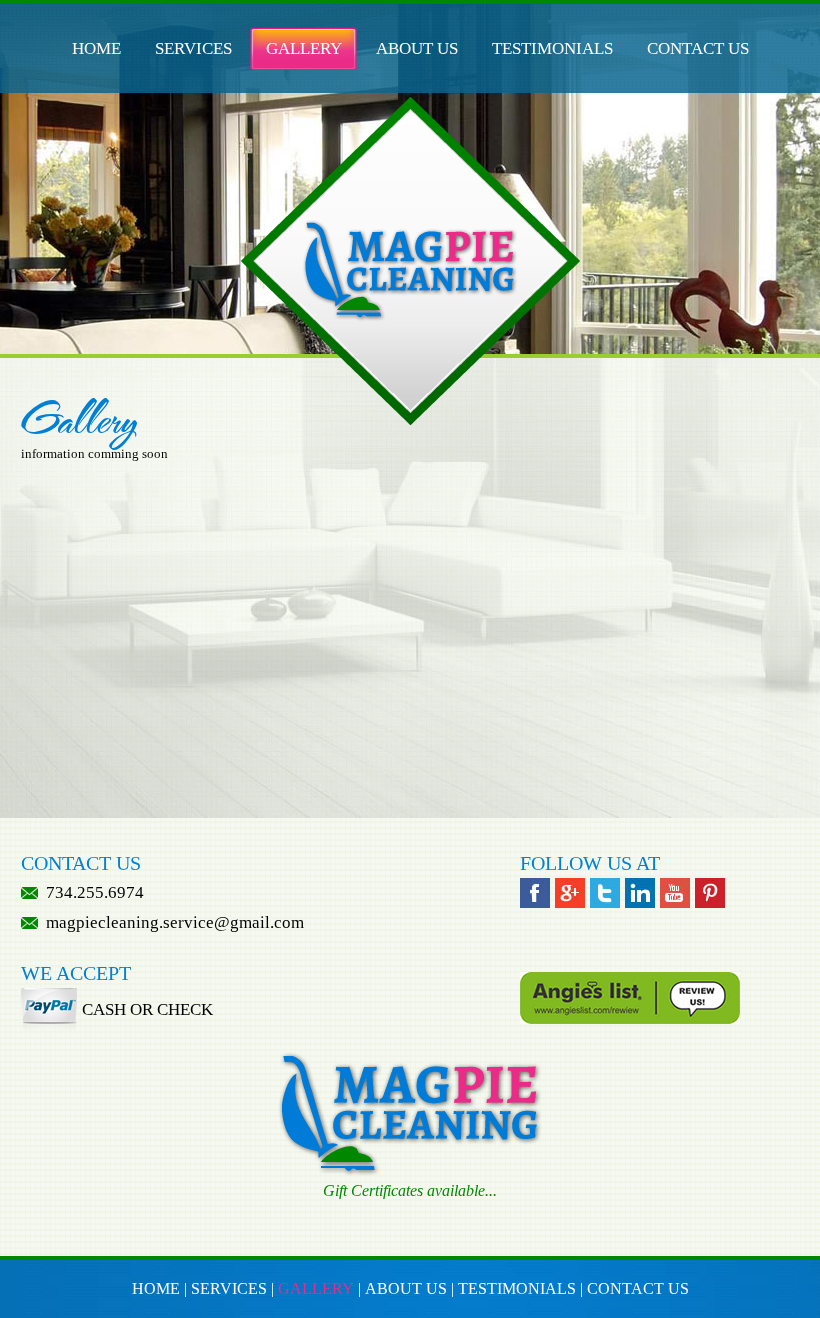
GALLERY (304, 48)
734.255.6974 (95, 892)
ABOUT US (417, 48)
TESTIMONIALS (552, 48)
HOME (96, 48)
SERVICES (193, 48)
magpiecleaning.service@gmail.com (173, 922)
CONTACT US (698, 48)
